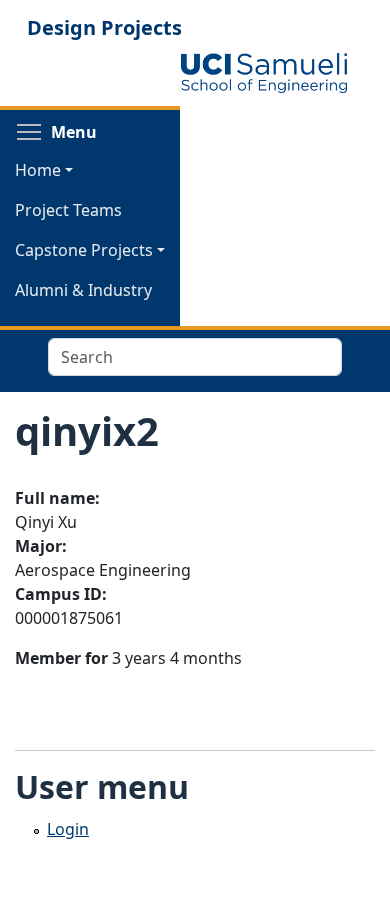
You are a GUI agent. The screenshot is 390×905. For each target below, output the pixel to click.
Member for (61, 658)
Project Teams (68, 210)
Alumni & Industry (83, 290)
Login (68, 829)
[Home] (264, 73)
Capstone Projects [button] (84, 250)
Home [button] (38, 170)
